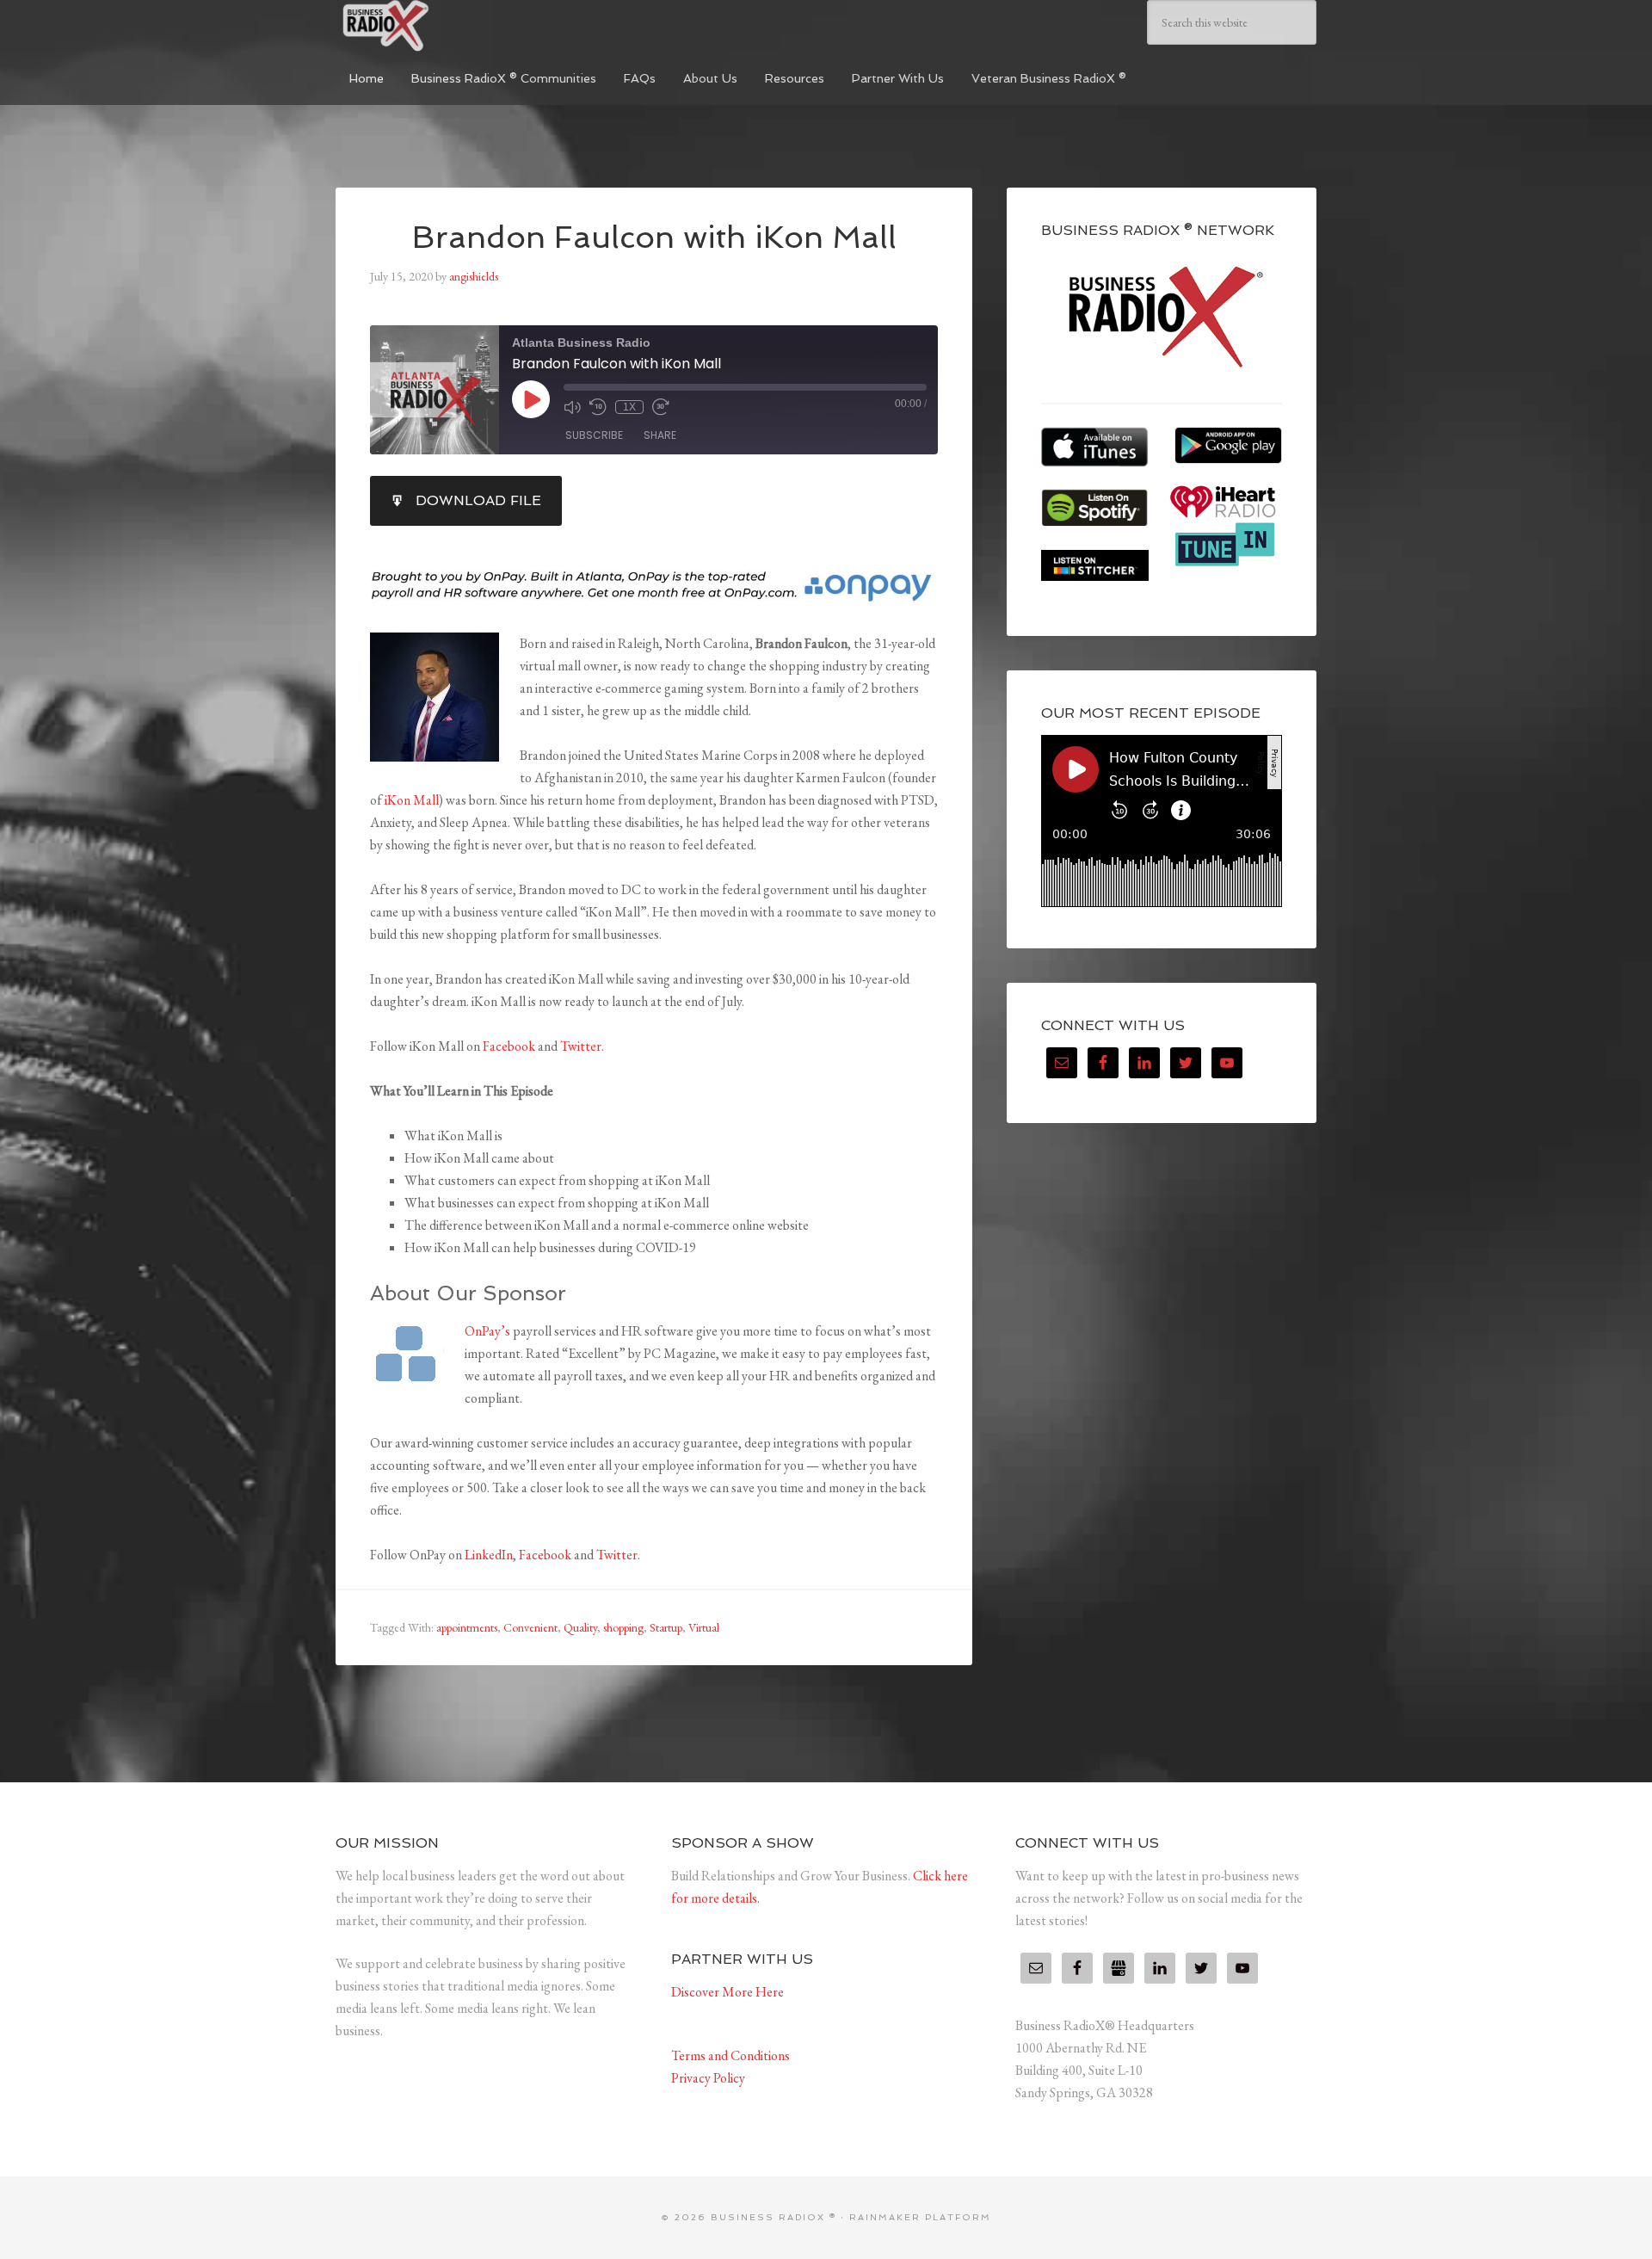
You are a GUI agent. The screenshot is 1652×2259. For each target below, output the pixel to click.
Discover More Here (727, 1992)
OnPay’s (487, 1331)
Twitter (581, 1046)
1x (629, 407)
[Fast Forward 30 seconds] (661, 407)
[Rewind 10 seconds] (598, 407)
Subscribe (594, 435)
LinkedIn (489, 1555)
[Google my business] (1119, 1968)
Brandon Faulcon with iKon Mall (654, 237)
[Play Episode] (531, 399)
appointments (467, 1627)
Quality (580, 1627)
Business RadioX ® (465, 26)
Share (660, 435)
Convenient (530, 1627)
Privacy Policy (708, 2078)
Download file (478, 500)
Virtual (704, 1627)
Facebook (509, 1046)
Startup (666, 1627)
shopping (623, 1627)
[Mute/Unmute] (572, 407)
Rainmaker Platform (920, 2217)
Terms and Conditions (730, 2055)
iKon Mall (412, 800)
